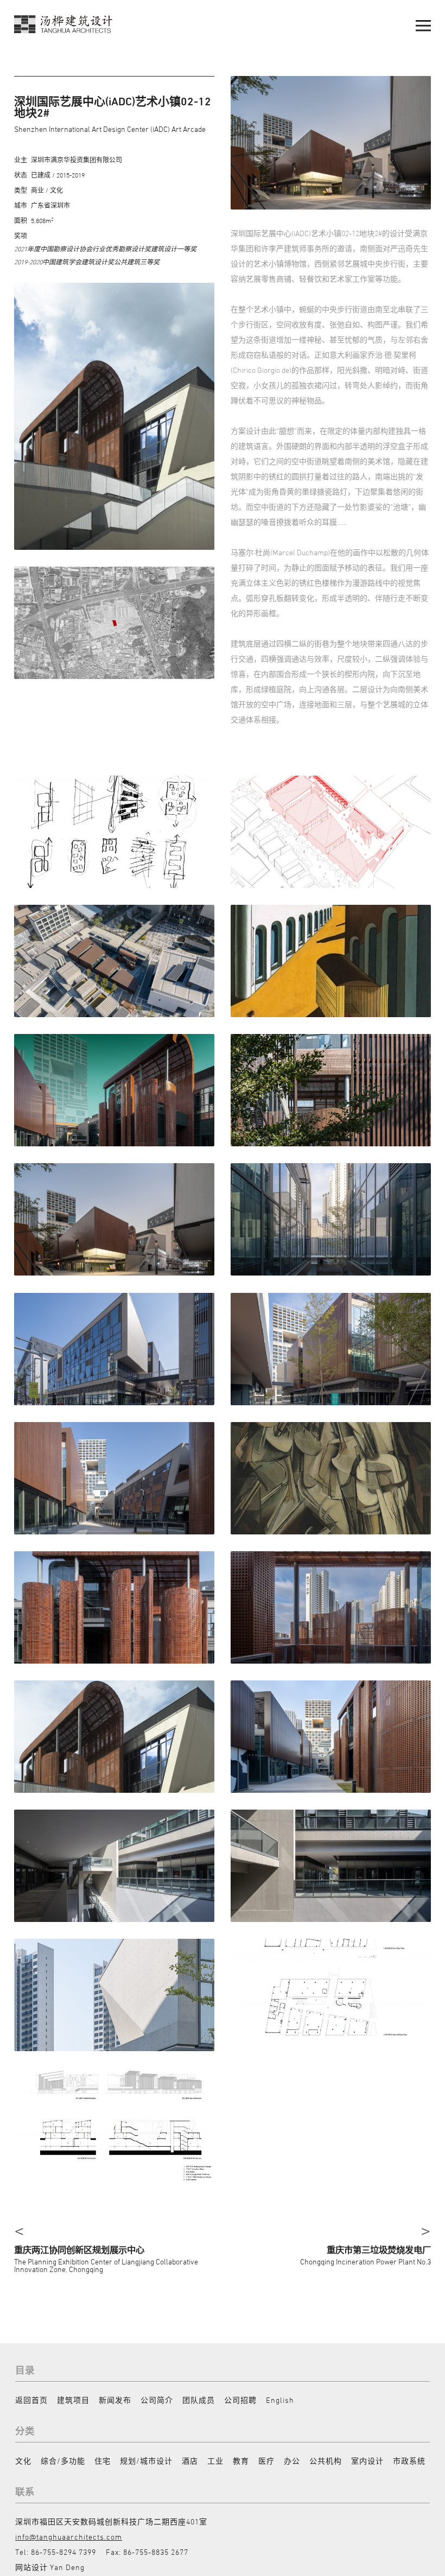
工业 (215, 2461)
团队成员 (199, 2400)
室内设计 (367, 2461)
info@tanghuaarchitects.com (69, 2537)
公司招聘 (240, 2400)
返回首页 (31, 2400)
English (280, 2400)
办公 (292, 2461)
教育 (241, 2461)
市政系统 (409, 2461)
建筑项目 (73, 2400)
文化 (23, 2461)
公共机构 (326, 2461)
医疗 (266, 2461)
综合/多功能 (63, 2461)
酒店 (190, 2461)
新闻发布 (115, 2400)
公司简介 (157, 2400)
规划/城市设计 (146, 2461)
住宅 (103, 2461)
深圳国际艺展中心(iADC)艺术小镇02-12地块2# (113, 107)
